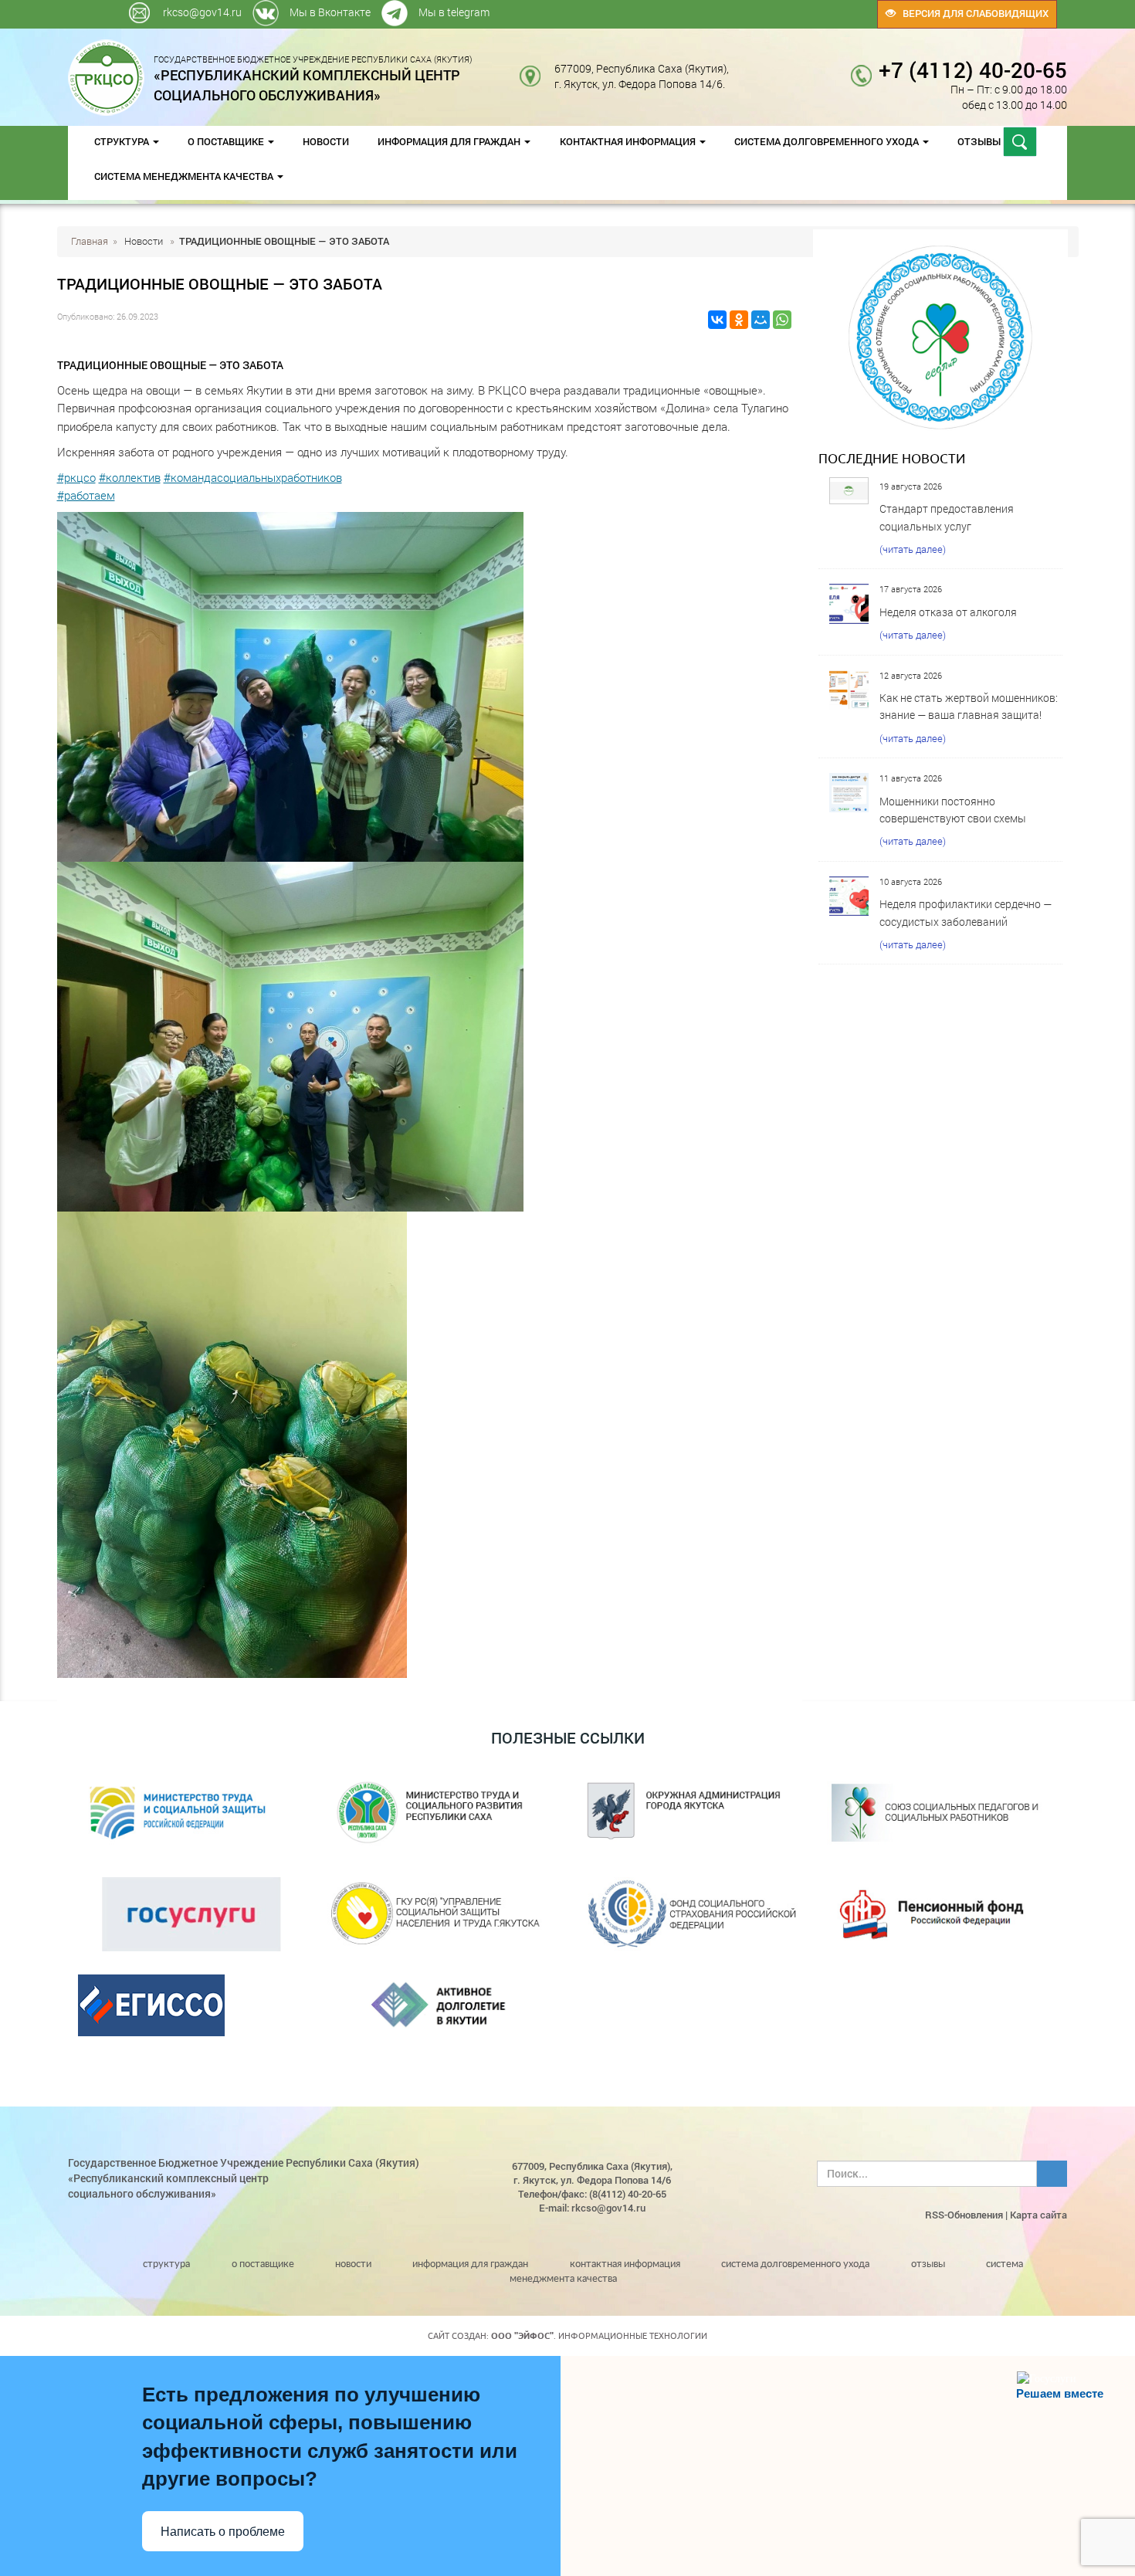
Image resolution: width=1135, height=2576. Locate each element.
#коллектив (130, 477)
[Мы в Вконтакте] (759, 7)
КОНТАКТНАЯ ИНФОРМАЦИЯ (629, 141)
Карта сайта (1038, 2215)
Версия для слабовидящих (972, 13)
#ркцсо (76, 477)
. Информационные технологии (599, 2336)
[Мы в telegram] (762, 7)
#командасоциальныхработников (253, 477)
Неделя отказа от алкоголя (948, 612)
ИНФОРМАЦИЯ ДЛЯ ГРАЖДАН (450, 141)
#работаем (86, 495)
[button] (425, 687)
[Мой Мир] (761, 320)
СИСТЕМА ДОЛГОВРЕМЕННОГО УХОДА (828, 141)
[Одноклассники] (739, 320)
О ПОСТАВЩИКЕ (227, 141)
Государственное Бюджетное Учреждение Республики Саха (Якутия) (313, 78)
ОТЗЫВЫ (980, 141)
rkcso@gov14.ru (202, 12)
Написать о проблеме (223, 2532)
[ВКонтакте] (717, 320)
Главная (90, 241)
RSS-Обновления (964, 2215)
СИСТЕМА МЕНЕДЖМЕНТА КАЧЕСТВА (185, 176)
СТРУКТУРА (123, 141)
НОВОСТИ (326, 141)
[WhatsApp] (782, 320)
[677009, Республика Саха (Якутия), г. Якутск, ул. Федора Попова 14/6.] (741, 68)
